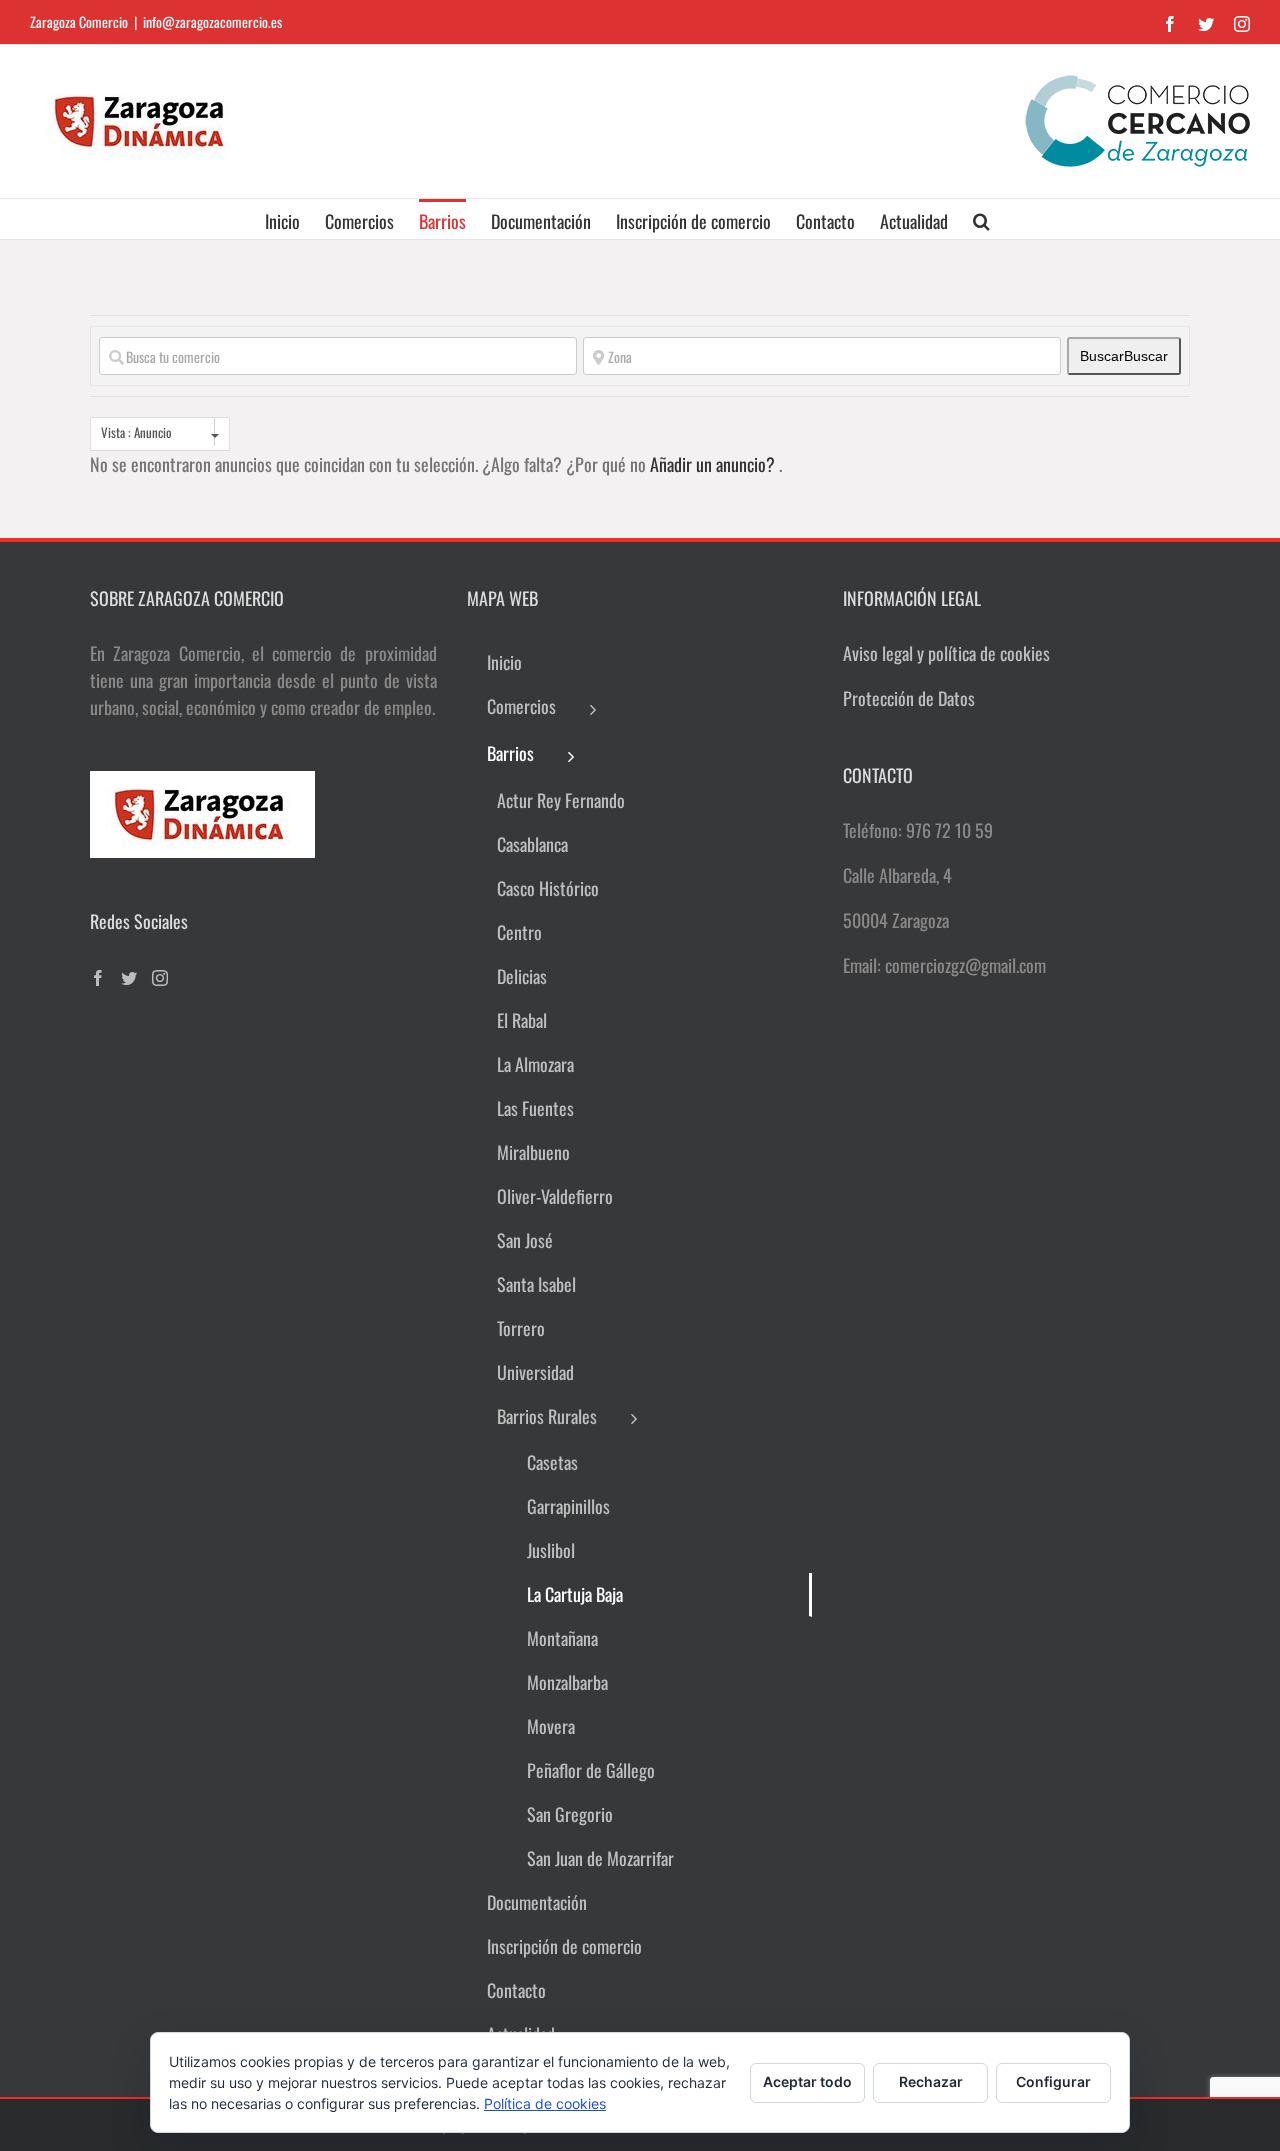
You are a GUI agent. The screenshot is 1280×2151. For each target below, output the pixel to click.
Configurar (1053, 2081)
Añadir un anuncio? (714, 464)
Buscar (1124, 356)
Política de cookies (545, 2103)
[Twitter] (129, 978)
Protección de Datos (909, 698)
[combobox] (160, 434)
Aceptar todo (807, 2081)
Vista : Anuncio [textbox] (136, 432)
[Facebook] (98, 978)
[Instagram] (160, 978)
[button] (981, 219)
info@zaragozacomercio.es (212, 21)
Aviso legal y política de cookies (946, 653)
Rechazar (931, 2081)
